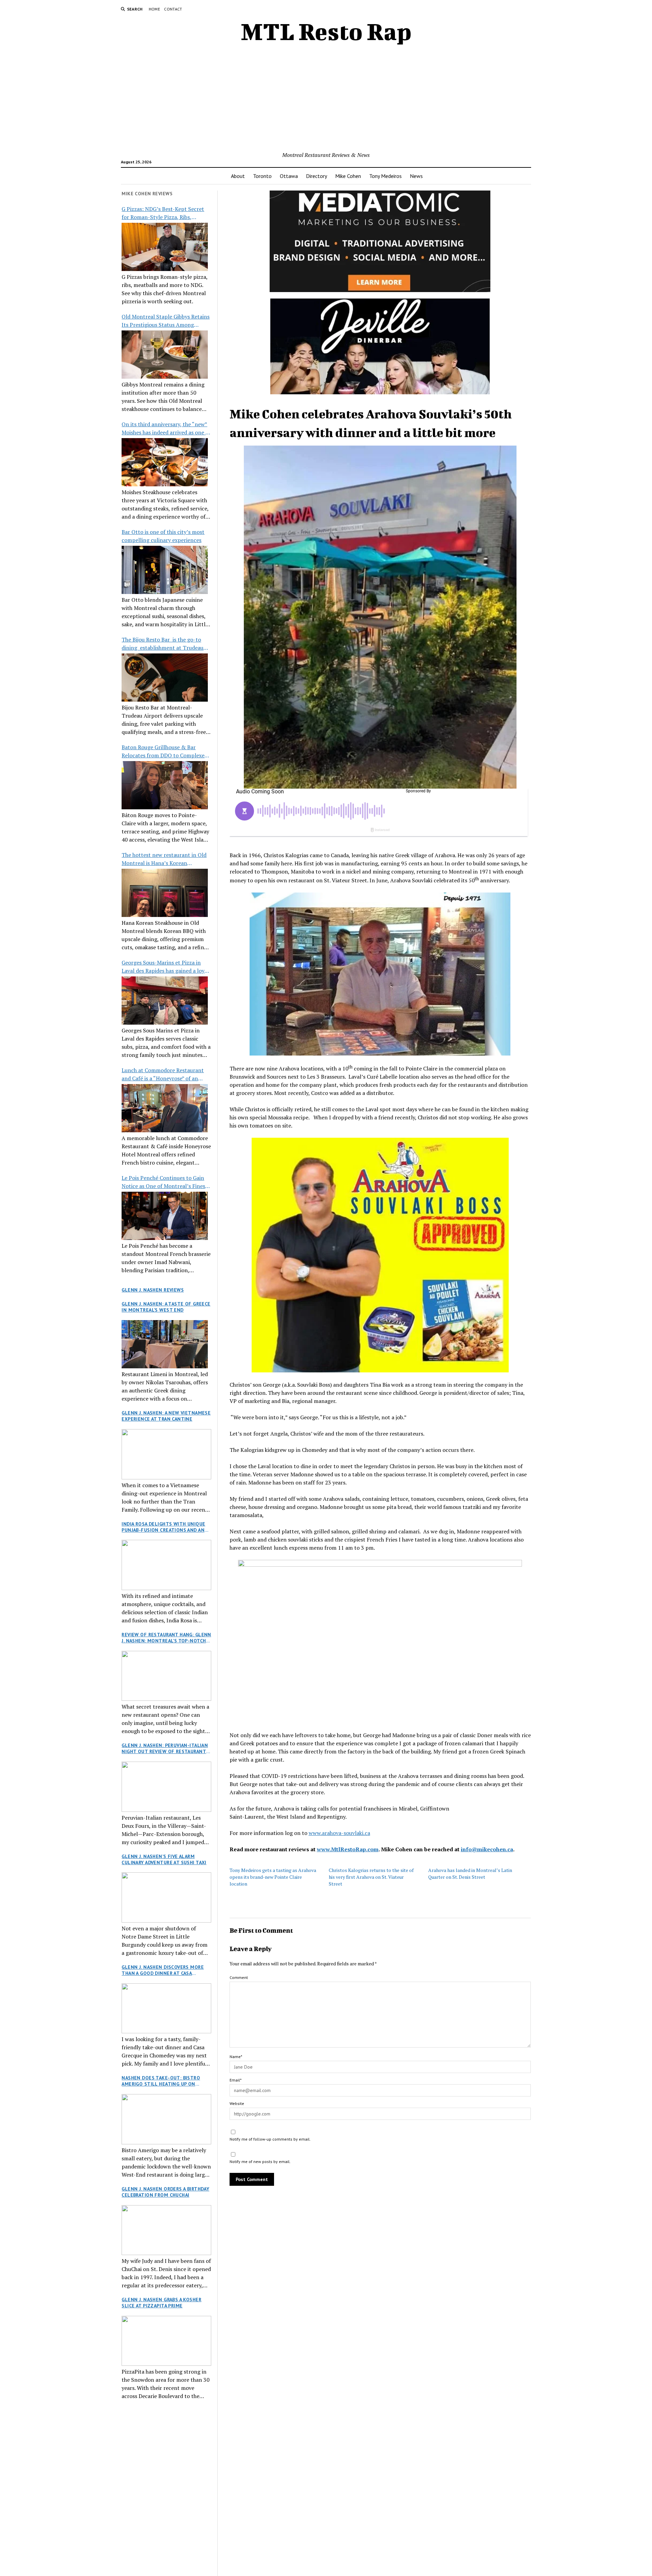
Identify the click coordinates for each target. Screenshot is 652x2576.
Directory (316, 176)
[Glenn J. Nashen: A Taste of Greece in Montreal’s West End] (165, 1344)
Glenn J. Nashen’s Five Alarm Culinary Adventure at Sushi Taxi (164, 1859)
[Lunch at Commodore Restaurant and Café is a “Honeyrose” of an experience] (165, 1108)
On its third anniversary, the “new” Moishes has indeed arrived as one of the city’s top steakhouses (166, 428)
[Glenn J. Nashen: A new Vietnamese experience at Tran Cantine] (166, 1454)
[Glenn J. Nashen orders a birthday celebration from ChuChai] (166, 2230)
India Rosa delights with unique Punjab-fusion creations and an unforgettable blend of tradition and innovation (163, 1527)
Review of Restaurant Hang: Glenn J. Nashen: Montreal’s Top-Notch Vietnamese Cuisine (166, 1638)
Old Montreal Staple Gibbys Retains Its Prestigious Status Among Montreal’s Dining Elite (166, 321)
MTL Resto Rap (326, 31)
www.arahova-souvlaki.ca (339, 1833)
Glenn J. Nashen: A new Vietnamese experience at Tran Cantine (166, 1416)
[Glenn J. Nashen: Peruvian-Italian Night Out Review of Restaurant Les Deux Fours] (166, 1787)
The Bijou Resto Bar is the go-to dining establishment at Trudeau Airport (162, 644)
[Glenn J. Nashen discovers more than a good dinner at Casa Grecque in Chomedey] (166, 2008)
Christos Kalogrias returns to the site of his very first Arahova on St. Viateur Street (371, 1877)
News (416, 176)
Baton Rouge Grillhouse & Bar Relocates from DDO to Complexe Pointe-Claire (163, 751)
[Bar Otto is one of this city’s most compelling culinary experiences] (165, 570)
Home (154, 9)
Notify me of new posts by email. (260, 2161)
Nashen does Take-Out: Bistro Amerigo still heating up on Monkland (161, 2081)
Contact (173, 9)
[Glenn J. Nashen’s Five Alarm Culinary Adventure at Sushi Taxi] (166, 1897)
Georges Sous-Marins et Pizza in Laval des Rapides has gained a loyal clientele (165, 967)
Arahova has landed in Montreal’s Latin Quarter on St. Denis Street (470, 1874)
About (238, 176)
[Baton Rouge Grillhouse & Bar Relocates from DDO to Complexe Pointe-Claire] (165, 785)
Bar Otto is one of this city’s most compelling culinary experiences (163, 536)
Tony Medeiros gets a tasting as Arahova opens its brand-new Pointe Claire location (273, 1877)
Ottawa (289, 176)
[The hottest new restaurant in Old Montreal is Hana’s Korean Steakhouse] (165, 893)
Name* (236, 2057)
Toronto (262, 176)
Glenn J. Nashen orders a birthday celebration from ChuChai (165, 2192)
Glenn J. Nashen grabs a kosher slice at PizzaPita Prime (161, 2303)
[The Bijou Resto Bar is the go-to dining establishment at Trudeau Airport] (165, 678)
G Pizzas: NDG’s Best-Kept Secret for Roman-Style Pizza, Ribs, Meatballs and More (163, 213)
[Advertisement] (326, 100)
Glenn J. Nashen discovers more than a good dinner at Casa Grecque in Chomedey (163, 1970)
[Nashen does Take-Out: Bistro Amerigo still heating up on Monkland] (166, 2119)
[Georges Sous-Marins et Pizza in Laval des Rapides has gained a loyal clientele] (165, 1001)
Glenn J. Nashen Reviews (153, 1290)
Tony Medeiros (385, 176)
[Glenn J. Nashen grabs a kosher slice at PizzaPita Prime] (166, 2341)
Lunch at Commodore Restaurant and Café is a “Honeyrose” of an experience (163, 1074)
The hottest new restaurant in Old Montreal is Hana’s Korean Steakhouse (164, 859)
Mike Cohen (348, 176)
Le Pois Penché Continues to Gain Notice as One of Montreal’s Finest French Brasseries (165, 1182)
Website (237, 2103)
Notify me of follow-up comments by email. (270, 2139)
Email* (236, 2080)
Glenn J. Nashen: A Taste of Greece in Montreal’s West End (166, 1307)
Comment (239, 1977)
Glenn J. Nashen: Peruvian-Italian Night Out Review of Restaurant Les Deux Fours (165, 1748)
